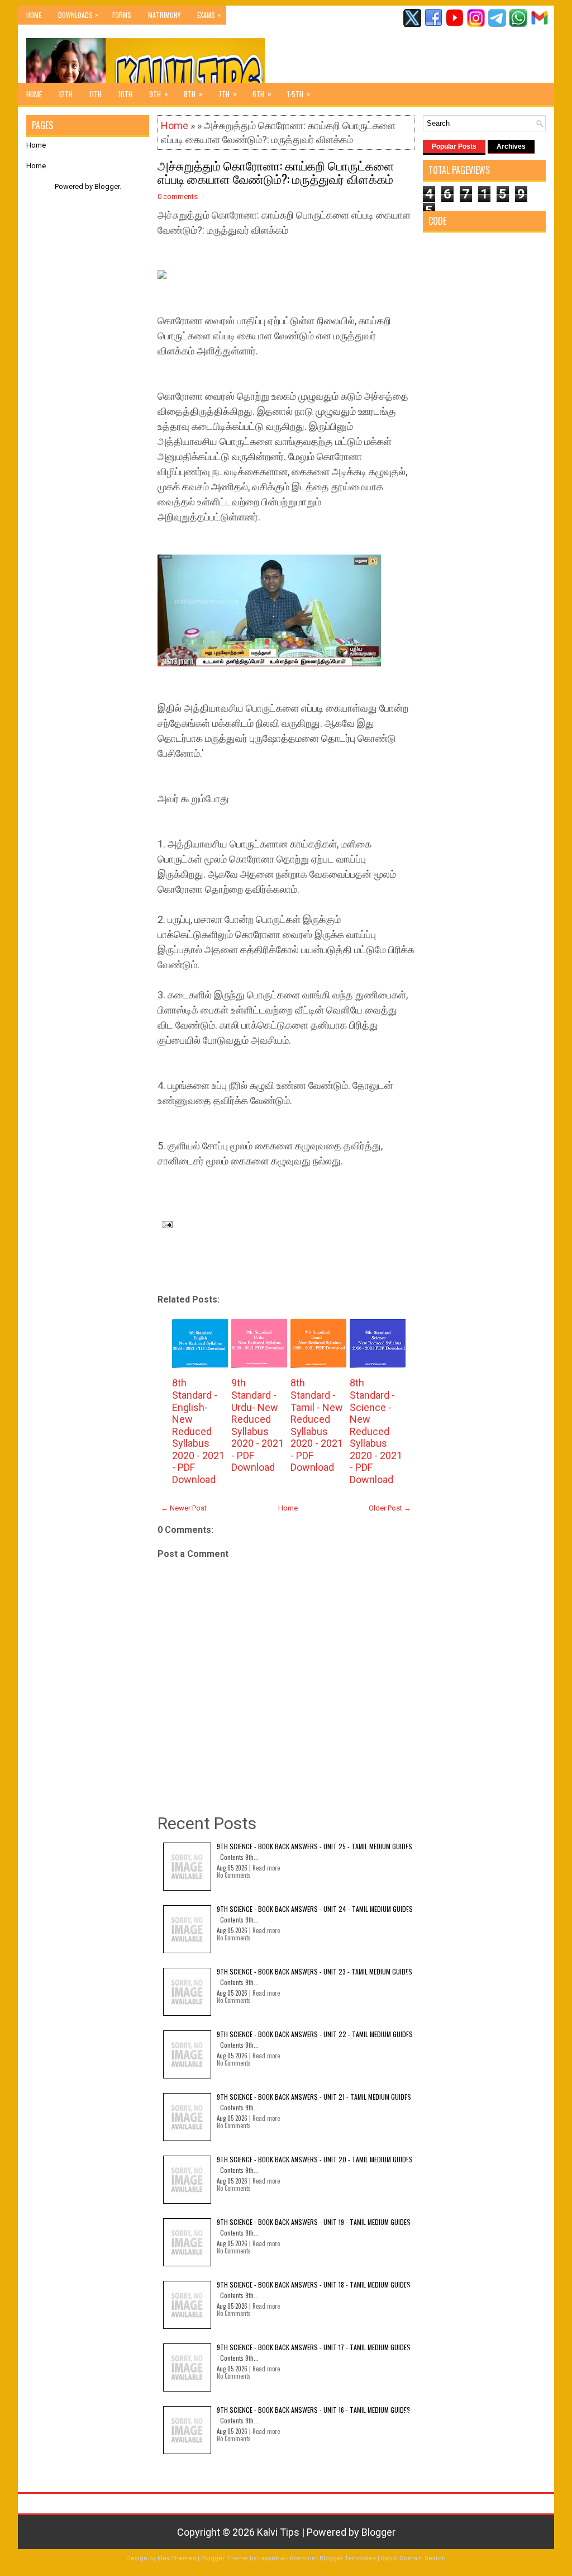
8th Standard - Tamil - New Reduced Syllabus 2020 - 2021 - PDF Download (317, 1425)
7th (228, 94)
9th (159, 94)
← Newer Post (184, 1508)
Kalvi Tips (278, 2532)
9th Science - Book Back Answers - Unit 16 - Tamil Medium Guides (314, 2410)
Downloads (78, 15)
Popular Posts (454, 146)
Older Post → (390, 1508)
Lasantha (271, 2558)
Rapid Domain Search (413, 2558)
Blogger (107, 186)
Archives (511, 146)
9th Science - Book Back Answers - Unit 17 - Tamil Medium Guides (314, 2347)
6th (262, 94)
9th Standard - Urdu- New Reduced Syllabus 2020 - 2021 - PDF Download (258, 1425)
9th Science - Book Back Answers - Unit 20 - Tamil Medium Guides (315, 2159)
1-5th (299, 94)
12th (66, 94)
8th (193, 94)
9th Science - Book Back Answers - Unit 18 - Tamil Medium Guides (314, 2284)
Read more (266, 1868)
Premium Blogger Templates (333, 2558)
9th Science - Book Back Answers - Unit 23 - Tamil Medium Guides (314, 1971)
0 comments (178, 196)
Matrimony (164, 15)
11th (96, 94)
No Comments (234, 1875)
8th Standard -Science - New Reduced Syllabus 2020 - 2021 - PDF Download (376, 1431)
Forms (122, 15)
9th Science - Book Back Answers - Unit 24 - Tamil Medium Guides (315, 1909)
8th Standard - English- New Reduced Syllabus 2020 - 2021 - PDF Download (198, 1431)
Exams (209, 15)
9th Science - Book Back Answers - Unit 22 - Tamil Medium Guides (315, 2034)
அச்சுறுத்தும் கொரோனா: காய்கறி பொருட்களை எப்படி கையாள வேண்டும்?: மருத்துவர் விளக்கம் (276, 172)
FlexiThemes (177, 2558)
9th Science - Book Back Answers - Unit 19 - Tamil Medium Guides (314, 2222)
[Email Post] (165, 1223)
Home (34, 15)
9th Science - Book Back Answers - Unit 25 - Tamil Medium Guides (314, 1846)
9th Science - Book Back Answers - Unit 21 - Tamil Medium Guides (314, 2097)
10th (125, 94)
